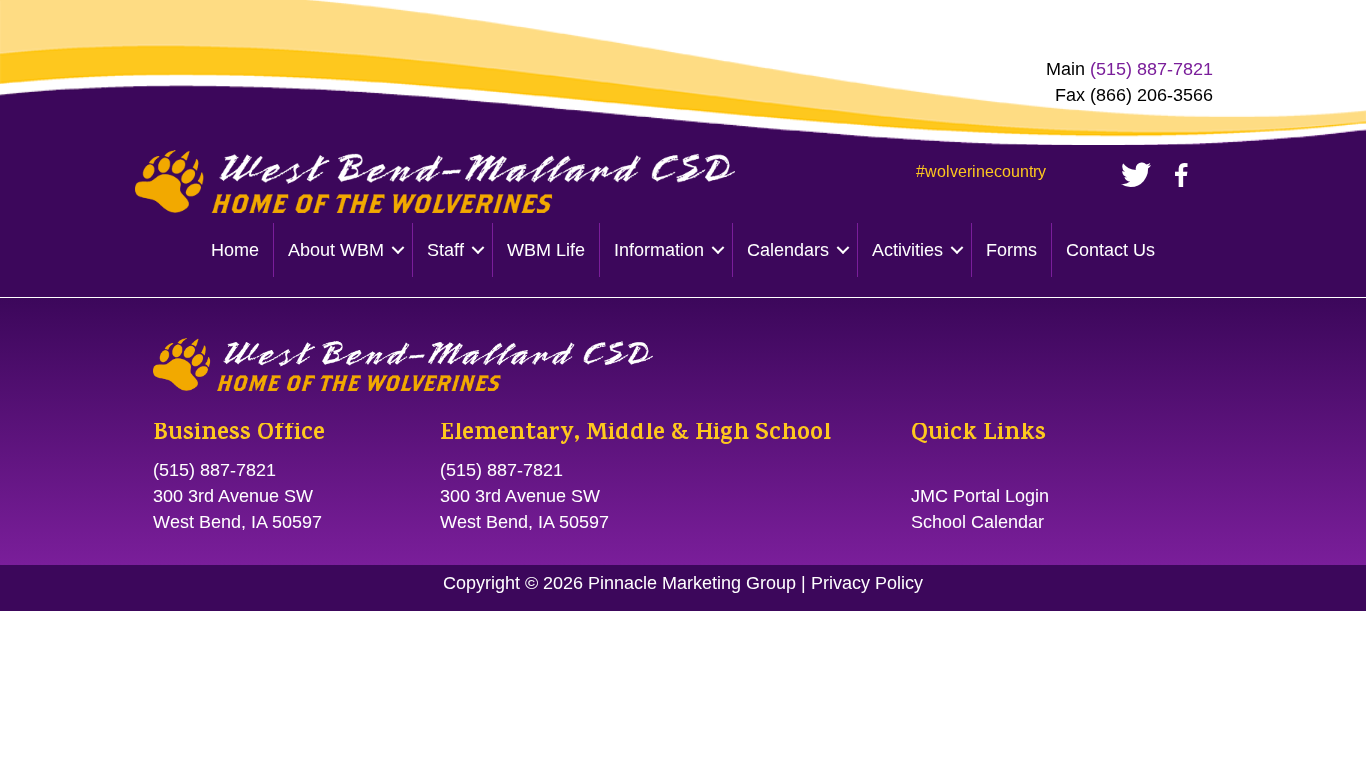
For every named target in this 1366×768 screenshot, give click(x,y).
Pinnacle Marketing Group (692, 583)
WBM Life (546, 250)
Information (659, 250)
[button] (398, 250)
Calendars (788, 250)
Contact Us (1110, 250)
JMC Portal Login (980, 496)
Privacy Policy (867, 583)
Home (235, 250)
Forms (1011, 250)
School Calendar (977, 522)
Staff (445, 250)
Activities (907, 250)
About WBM (336, 250)
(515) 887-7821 (1151, 69)
